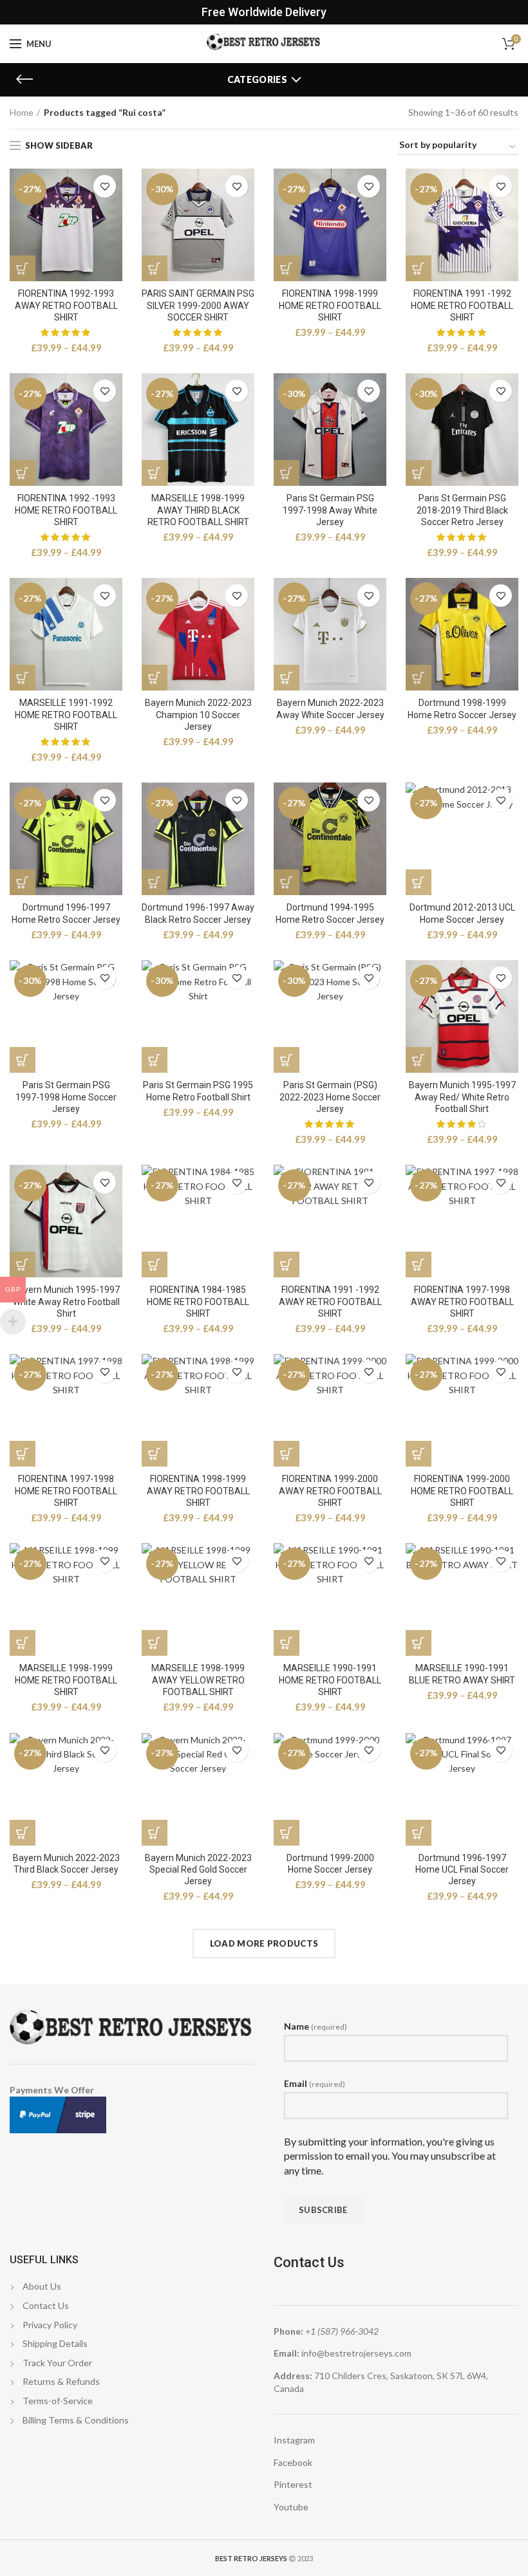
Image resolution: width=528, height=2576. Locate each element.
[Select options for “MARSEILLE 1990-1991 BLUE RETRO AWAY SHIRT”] (419, 1643)
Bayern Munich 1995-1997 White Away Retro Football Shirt (66, 1301)
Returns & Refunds (61, 2381)
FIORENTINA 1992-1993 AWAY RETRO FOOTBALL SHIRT (66, 305)
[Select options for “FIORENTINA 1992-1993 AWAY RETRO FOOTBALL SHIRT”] (23, 268)
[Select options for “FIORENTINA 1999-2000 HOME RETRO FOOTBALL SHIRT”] (419, 1454)
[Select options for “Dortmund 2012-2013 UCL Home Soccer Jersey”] (419, 882)
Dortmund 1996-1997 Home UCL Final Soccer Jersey (462, 1869)
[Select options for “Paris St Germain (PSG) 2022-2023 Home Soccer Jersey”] (287, 1060)
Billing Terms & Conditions (76, 2420)
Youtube (291, 2507)
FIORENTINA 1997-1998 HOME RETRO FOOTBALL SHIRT (66, 1490)
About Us (42, 2286)
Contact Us (46, 2305)
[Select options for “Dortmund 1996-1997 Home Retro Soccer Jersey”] (23, 882)
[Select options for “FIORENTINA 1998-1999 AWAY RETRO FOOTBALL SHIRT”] (155, 1454)
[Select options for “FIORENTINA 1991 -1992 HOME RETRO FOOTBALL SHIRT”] (419, 268)
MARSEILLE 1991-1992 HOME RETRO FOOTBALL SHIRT (66, 714)
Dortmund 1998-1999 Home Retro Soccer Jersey (462, 709)
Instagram (294, 2440)
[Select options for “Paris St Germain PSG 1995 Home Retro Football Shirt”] (155, 1060)
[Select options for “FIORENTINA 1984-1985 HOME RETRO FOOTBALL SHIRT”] (155, 1265)
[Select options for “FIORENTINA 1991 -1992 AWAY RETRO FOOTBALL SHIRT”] (287, 1265)
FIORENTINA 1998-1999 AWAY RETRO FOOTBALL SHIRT (198, 1490)
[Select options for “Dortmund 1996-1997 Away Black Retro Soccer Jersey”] (155, 882)
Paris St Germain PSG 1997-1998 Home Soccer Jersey (66, 1097)
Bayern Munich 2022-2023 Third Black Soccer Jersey (66, 1864)
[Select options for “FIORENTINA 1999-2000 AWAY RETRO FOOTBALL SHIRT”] (287, 1454)
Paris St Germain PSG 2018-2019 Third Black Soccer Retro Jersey (462, 510)
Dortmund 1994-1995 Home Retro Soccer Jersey (330, 913)
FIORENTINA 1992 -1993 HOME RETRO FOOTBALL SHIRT (66, 510)
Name (316, 2026)
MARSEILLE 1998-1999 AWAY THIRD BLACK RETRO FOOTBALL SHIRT (198, 510)
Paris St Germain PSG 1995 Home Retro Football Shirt (198, 1091)
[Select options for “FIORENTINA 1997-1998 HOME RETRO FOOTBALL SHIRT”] (23, 1454)
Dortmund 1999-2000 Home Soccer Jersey (330, 1864)
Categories (257, 79)
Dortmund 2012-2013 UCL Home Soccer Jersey (462, 913)
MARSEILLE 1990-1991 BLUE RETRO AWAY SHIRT (462, 1674)
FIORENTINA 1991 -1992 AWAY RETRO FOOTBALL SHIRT (330, 1301)
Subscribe (323, 2210)
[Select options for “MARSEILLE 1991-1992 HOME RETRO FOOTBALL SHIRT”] (23, 678)
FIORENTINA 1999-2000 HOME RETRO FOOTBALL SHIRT (462, 1490)
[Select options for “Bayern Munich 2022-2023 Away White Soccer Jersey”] (287, 678)
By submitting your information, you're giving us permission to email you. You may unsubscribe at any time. (390, 2156)
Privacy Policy (50, 2325)
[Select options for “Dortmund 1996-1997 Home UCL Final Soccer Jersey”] (419, 1833)
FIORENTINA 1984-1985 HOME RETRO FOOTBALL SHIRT (198, 1301)
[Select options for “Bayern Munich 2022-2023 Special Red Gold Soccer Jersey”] (155, 1833)
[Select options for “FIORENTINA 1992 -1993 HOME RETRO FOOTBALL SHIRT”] (23, 473)
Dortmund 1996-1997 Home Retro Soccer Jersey (66, 913)
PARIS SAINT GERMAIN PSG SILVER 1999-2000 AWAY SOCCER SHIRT (198, 305)
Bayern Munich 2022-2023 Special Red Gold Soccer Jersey (198, 1869)
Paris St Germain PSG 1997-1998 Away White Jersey (330, 510)
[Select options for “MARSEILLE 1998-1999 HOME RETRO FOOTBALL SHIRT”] (23, 1643)
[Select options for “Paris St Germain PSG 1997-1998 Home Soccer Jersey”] (23, 1060)
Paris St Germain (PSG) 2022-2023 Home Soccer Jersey (330, 1097)
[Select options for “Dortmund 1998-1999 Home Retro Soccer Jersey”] (419, 678)
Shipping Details (55, 2343)
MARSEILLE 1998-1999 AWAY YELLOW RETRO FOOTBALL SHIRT (198, 1680)
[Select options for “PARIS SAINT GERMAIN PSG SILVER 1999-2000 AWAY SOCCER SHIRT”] (155, 268)
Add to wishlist (105, 186)
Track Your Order (57, 2363)
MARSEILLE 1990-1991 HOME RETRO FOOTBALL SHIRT (330, 1680)
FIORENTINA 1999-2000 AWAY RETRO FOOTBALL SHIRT (330, 1490)
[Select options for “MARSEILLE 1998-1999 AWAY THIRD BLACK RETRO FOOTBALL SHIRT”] (155, 473)
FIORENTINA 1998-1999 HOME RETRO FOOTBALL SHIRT (330, 305)
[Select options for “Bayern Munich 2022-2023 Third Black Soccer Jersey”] (23, 1833)
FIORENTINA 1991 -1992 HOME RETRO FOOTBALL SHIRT (462, 305)
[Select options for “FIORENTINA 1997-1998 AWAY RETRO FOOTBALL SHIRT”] (419, 1265)
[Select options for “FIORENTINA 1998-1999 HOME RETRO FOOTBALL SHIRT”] (287, 268)
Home (22, 112)
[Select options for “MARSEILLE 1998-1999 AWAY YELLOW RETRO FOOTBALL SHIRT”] (155, 1643)
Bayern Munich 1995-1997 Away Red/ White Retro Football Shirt (462, 1097)
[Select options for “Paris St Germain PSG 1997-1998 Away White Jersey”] (287, 473)
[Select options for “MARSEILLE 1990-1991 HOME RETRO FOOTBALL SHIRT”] (287, 1643)
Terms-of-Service (58, 2401)
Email (315, 2083)
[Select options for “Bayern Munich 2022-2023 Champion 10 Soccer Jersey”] (155, 678)
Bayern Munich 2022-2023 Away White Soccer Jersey (330, 709)
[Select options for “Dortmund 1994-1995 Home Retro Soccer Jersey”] (287, 882)
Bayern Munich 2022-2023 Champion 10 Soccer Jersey (198, 714)
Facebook (293, 2462)
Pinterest (293, 2484)
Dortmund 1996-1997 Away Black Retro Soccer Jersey (198, 913)
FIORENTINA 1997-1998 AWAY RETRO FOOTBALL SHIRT (462, 1301)
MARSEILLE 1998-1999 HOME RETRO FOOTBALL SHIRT (66, 1680)
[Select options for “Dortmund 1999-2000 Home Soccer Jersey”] (287, 1833)
